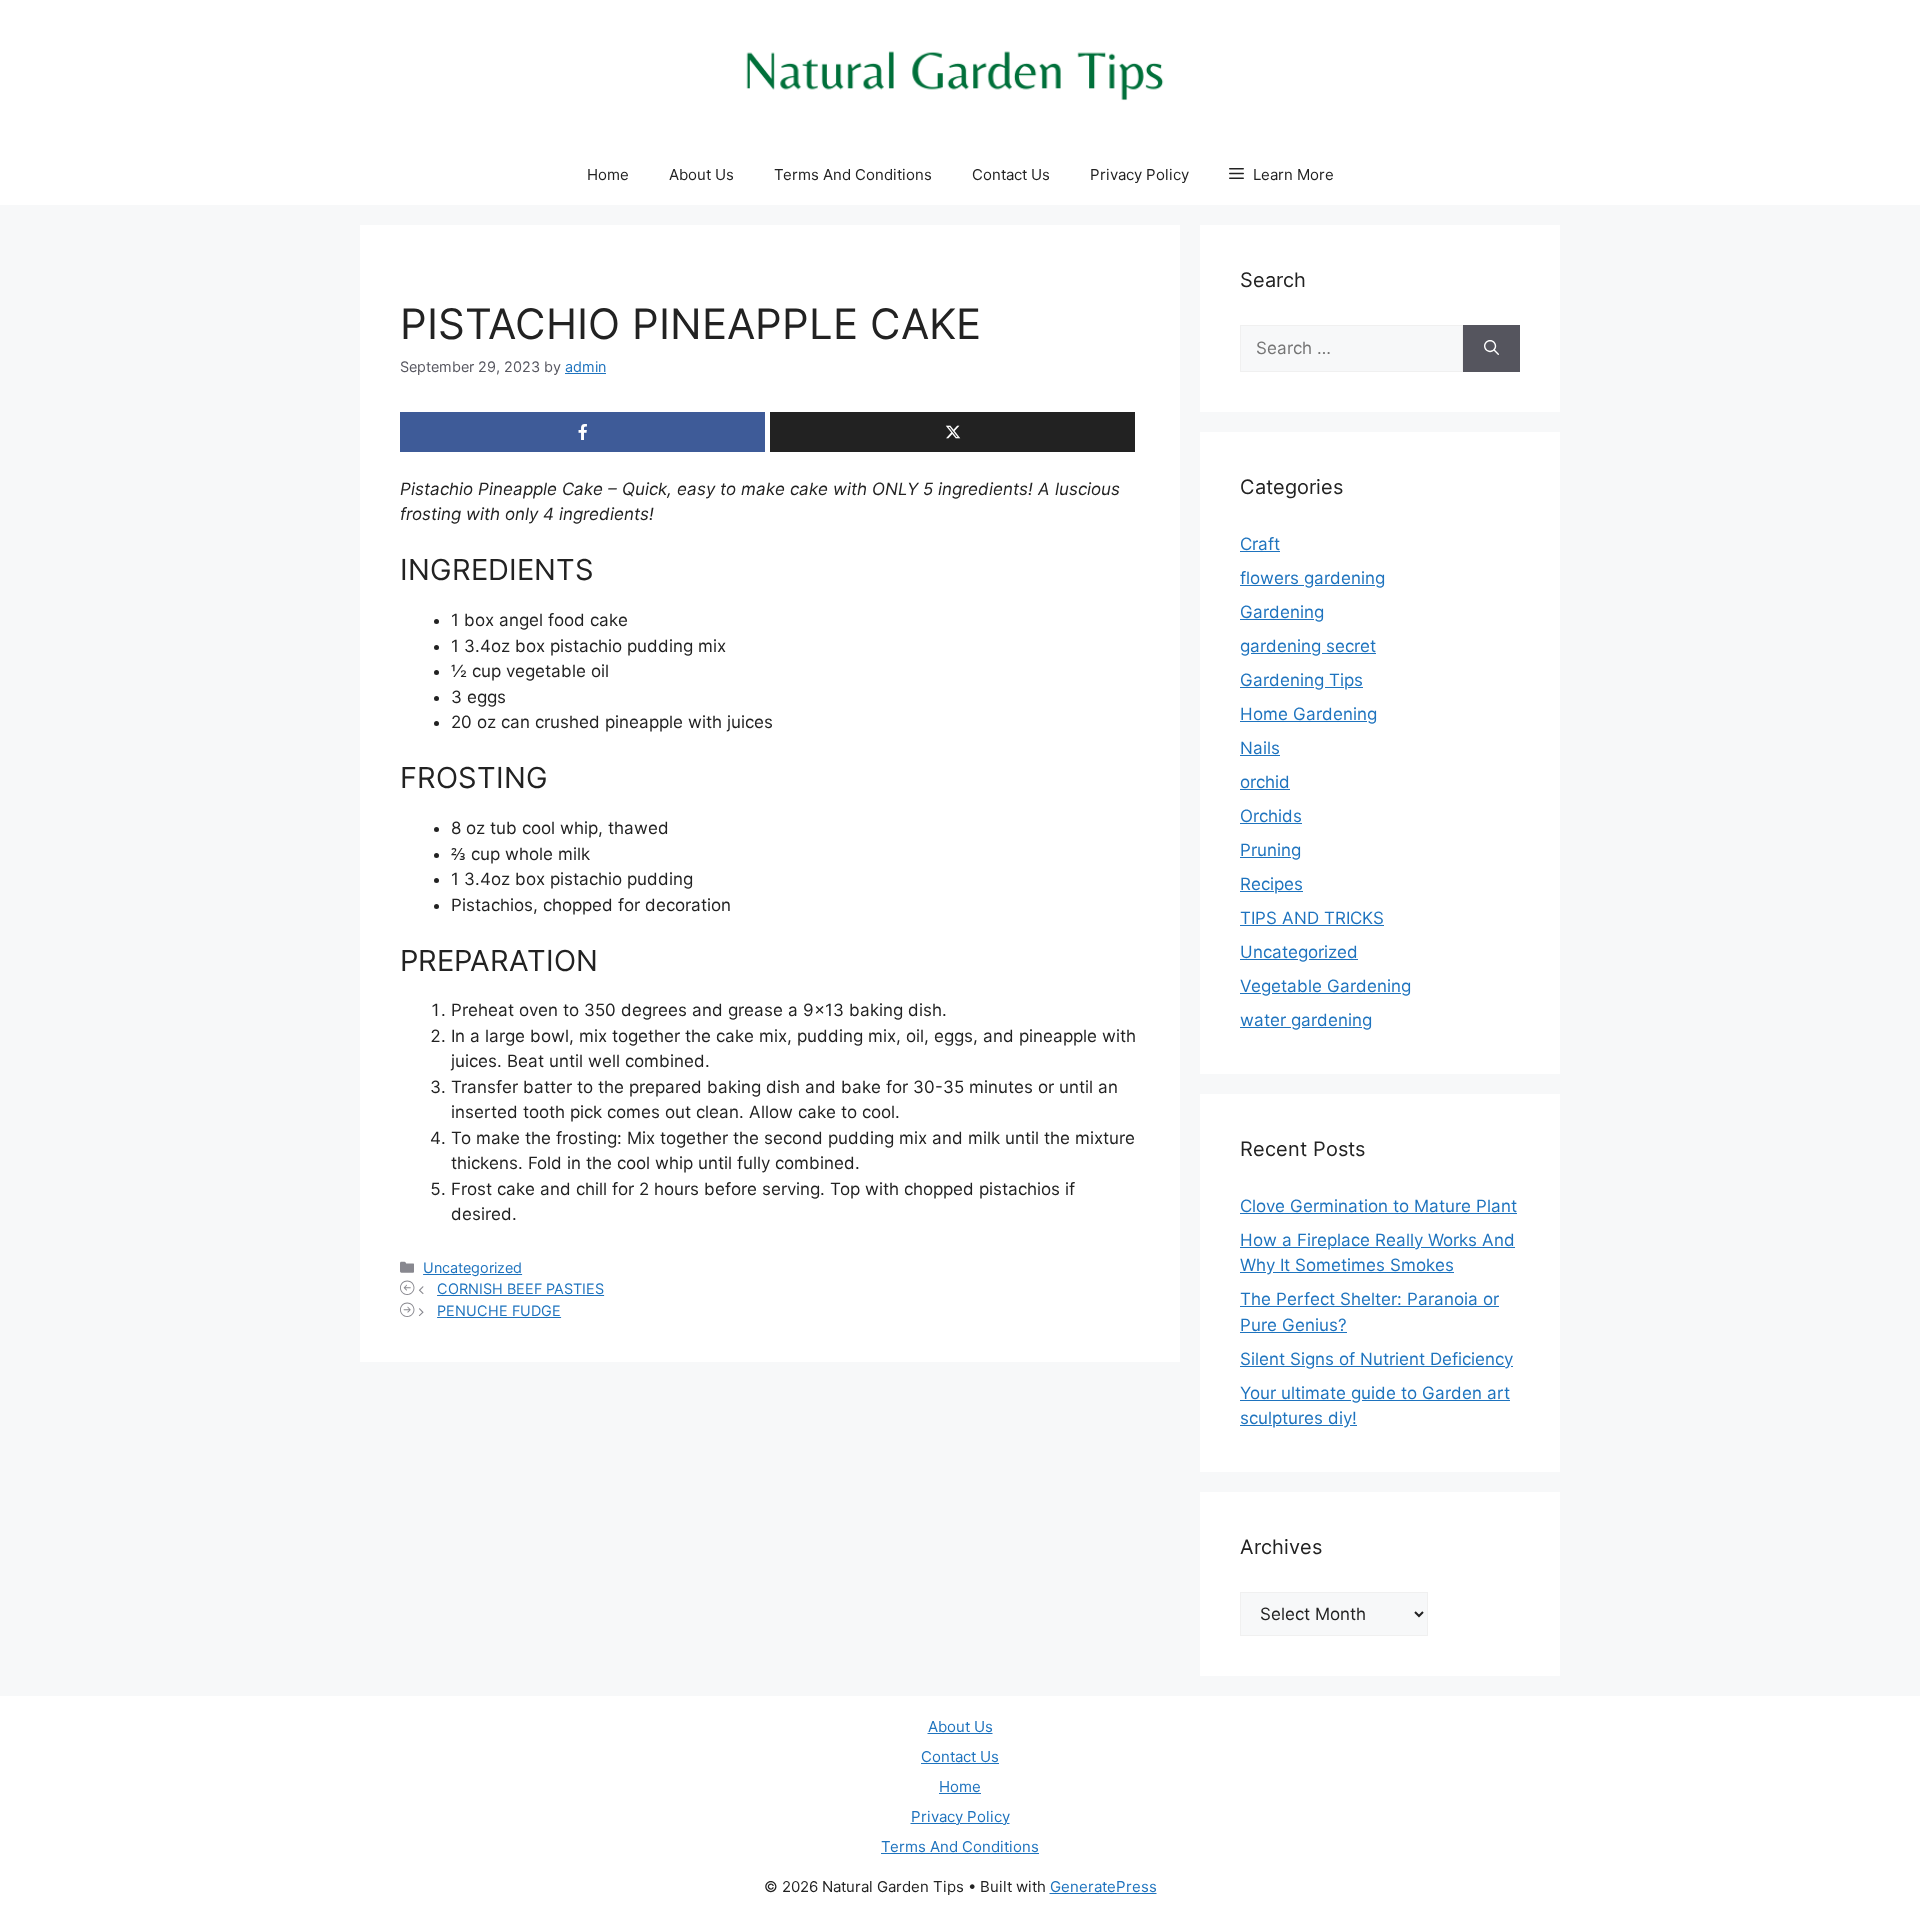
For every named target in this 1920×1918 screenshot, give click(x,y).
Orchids (1271, 816)
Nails (1260, 748)
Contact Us (1011, 174)
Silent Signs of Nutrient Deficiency (1376, 1359)
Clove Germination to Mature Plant (1378, 1206)
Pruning (1270, 850)
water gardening (1306, 1020)
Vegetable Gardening (1325, 986)
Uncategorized (472, 1267)
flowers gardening (1312, 578)
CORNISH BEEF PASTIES (520, 1288)
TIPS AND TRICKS (1312, 918)
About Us (701, 174)
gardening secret (1308, 646)
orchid (1265, 782)
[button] (1281, 175)
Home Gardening (1308, 714)
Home (608, 174)
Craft (1260, 544)
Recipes (1271, 884)
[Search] (1491, 349)
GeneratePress (1103, 1886)
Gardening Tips (1301, 680)
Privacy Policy (1139, 174)
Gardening (1282, 612)
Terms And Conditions (853, 174)
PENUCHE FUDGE (499, 1310)
